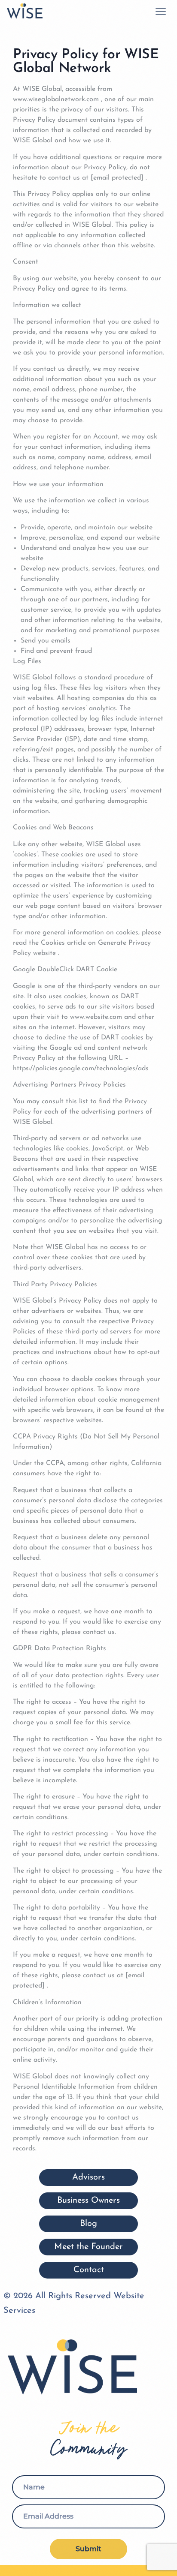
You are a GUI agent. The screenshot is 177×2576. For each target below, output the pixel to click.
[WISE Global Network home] (24, 11)
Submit (88, 2549)
